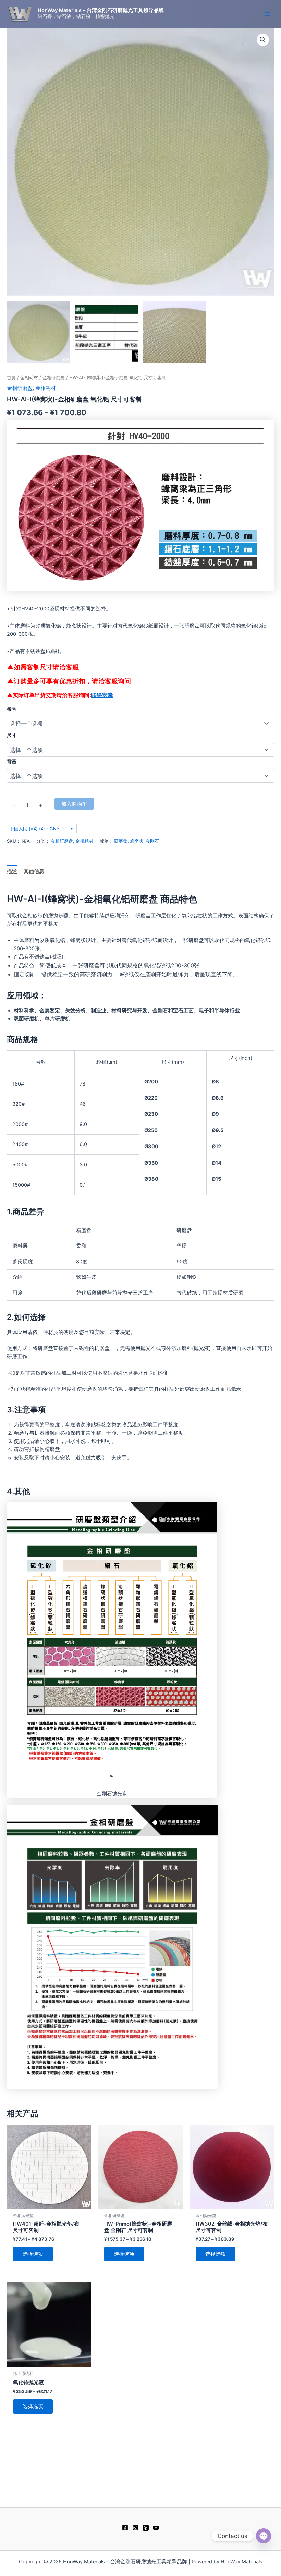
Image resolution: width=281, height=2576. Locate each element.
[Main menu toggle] (267, 14)
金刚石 (152, 841)
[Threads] (146, 2528)
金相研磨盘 (54, 377)
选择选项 (33, 2254)
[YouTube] (156, 2528)
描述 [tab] (12, 871)
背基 (12, 761)
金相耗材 (29, 377)
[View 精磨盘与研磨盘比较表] (107, 332)
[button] (263, 40)
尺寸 (12, 735)
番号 (12, 709)
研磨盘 (121, 841)
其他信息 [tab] (34, 871)
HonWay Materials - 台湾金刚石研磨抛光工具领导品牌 (101, 10)
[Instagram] (135, 2528)
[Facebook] (125, 2528)
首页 (11, 377)
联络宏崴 (102, 695)
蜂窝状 (137, 841)
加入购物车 (74, 804)
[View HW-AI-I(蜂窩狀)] (38, 332)
